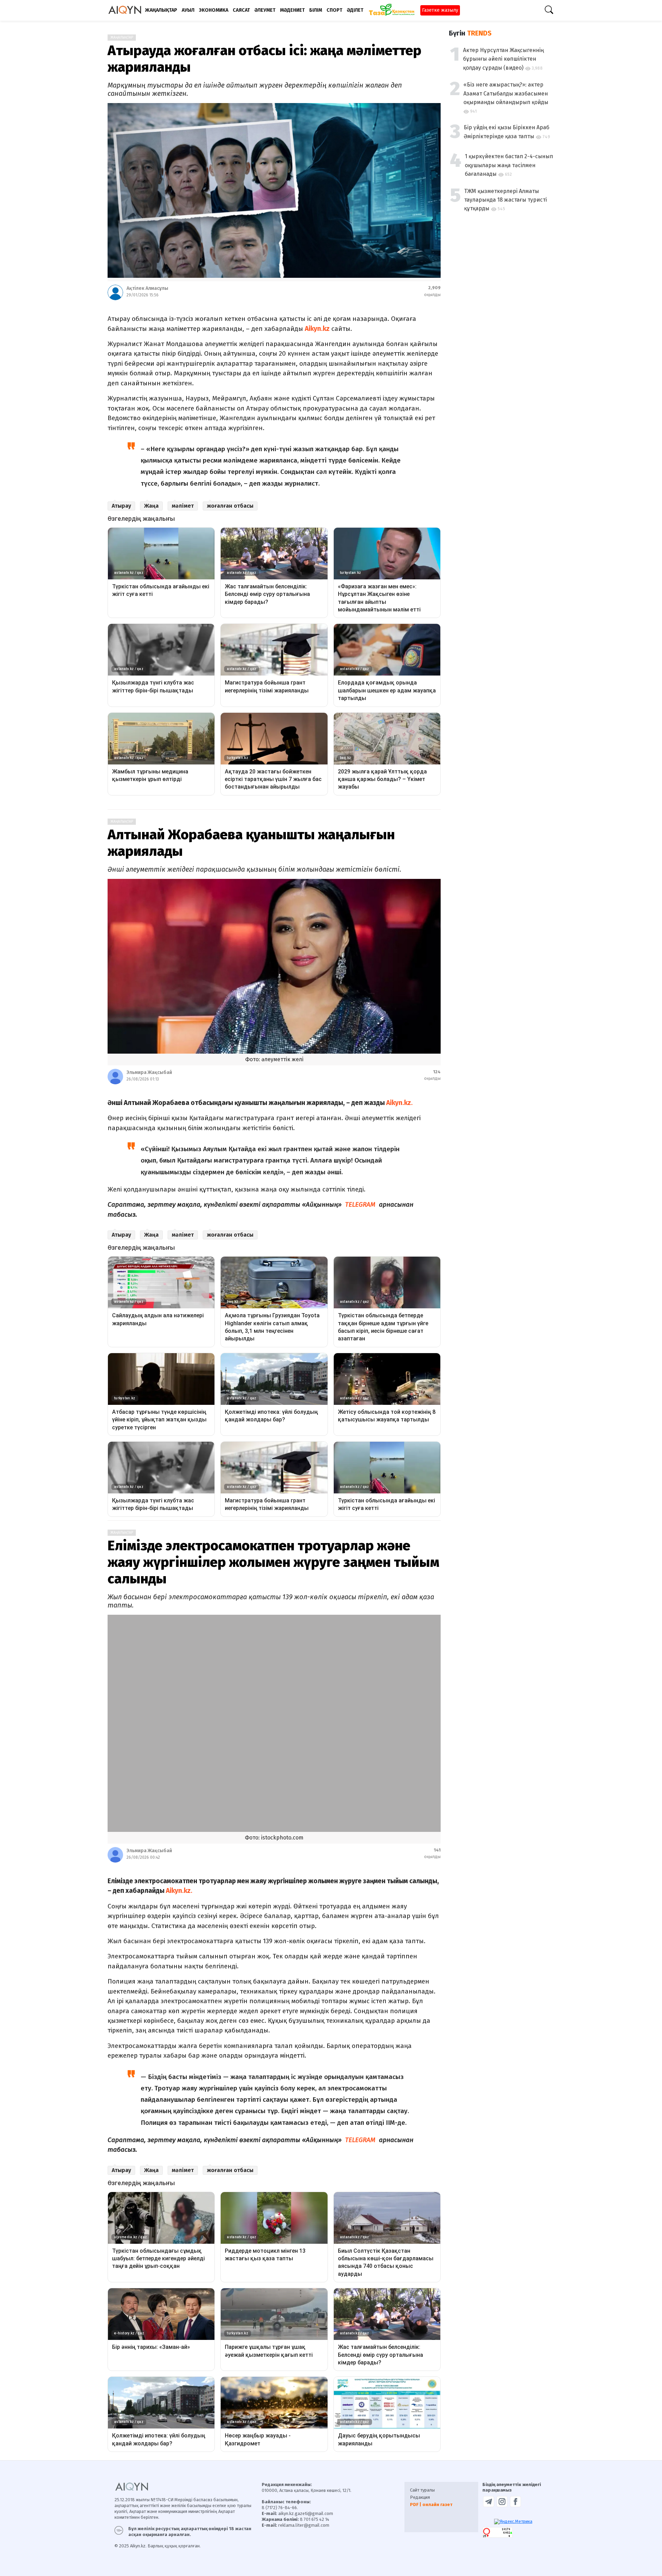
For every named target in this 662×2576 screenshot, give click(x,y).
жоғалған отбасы (230, 506)
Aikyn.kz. (399, 1103)
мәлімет (183, 506)
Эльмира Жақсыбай (149, 1072)
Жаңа (151, 506)
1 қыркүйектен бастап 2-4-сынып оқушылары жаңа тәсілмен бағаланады (509, 165)
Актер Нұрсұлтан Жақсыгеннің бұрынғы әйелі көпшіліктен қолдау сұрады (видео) (503, 59)
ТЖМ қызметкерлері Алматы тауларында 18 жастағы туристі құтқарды (505, 200)
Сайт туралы (422, 2448)
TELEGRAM (359, 1204)
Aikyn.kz (317, 329)
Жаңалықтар (122, 38)
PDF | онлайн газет (431, 2462)
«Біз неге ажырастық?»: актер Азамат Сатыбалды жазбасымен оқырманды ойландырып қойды (506, 93)
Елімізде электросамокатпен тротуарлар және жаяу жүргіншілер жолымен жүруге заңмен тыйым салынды (273, 1562)
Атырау (121, 506)
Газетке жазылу (440, 10)
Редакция (420, 2455)
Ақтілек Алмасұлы (147, 288)
